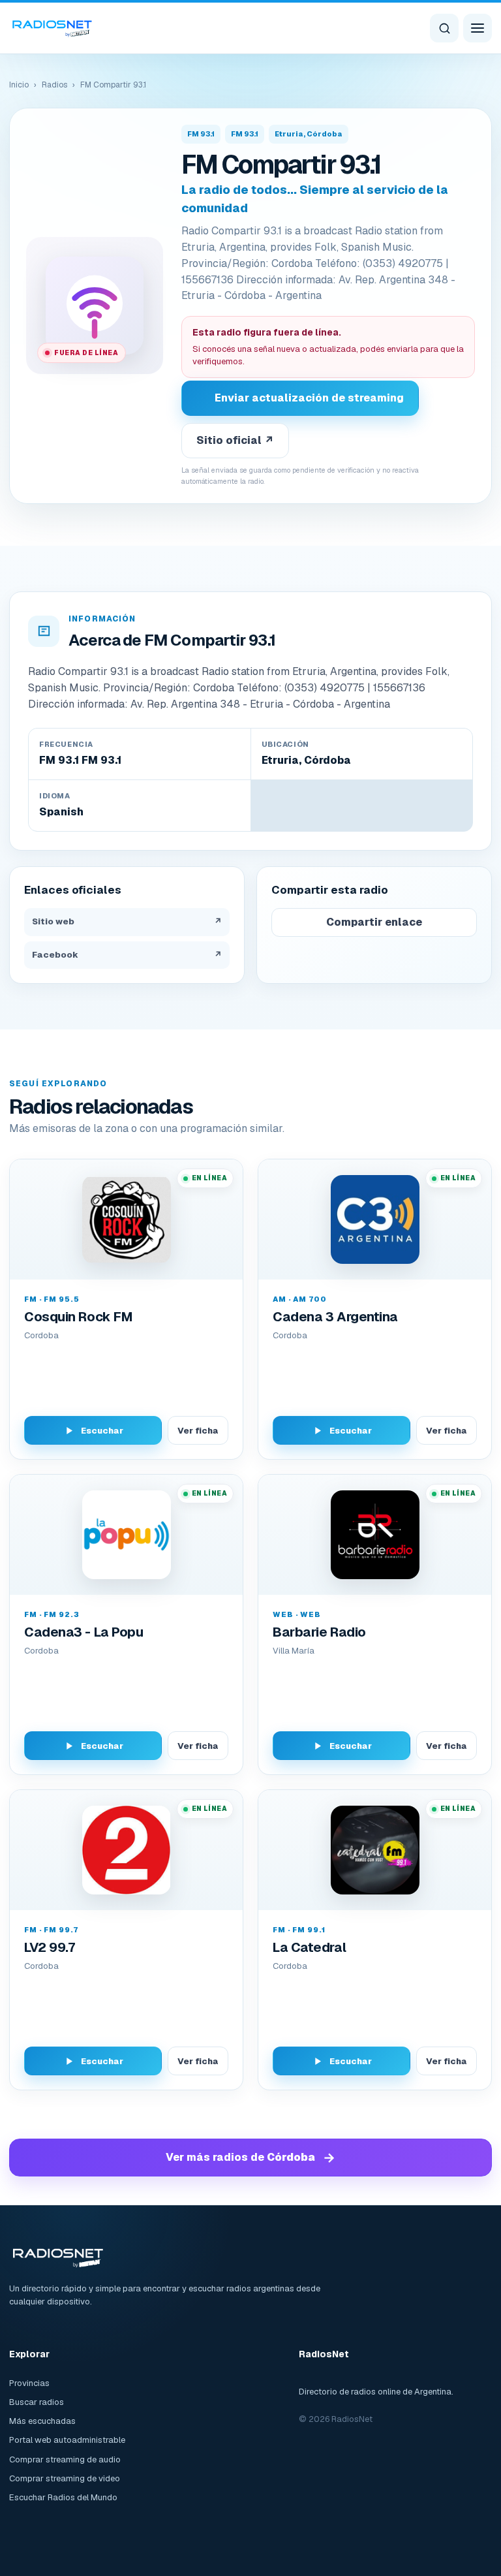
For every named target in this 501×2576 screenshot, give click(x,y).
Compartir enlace (374, 922)
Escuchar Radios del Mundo (63, 2497)
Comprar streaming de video (65, 2478)
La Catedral (309, 1947)
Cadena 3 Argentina (335, 1317)
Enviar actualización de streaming (309, 398)
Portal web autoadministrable (67, 2440)
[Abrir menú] (478, 28)
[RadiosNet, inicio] (52, 28)
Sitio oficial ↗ (235, 440)
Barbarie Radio (319, 1632)
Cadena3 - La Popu (83, 1632)
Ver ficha (198, 1431)
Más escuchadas (42, 2421)
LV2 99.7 (49, 1947)
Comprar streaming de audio (65, 2459)
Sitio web (127, 921)
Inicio (19, 85)
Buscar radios (37, 2402)
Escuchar (102, 1431)
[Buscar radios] (444, 28)
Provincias (29, 2383)
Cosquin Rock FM (78, 1317)
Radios (54, 85)
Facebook (127, 955)
